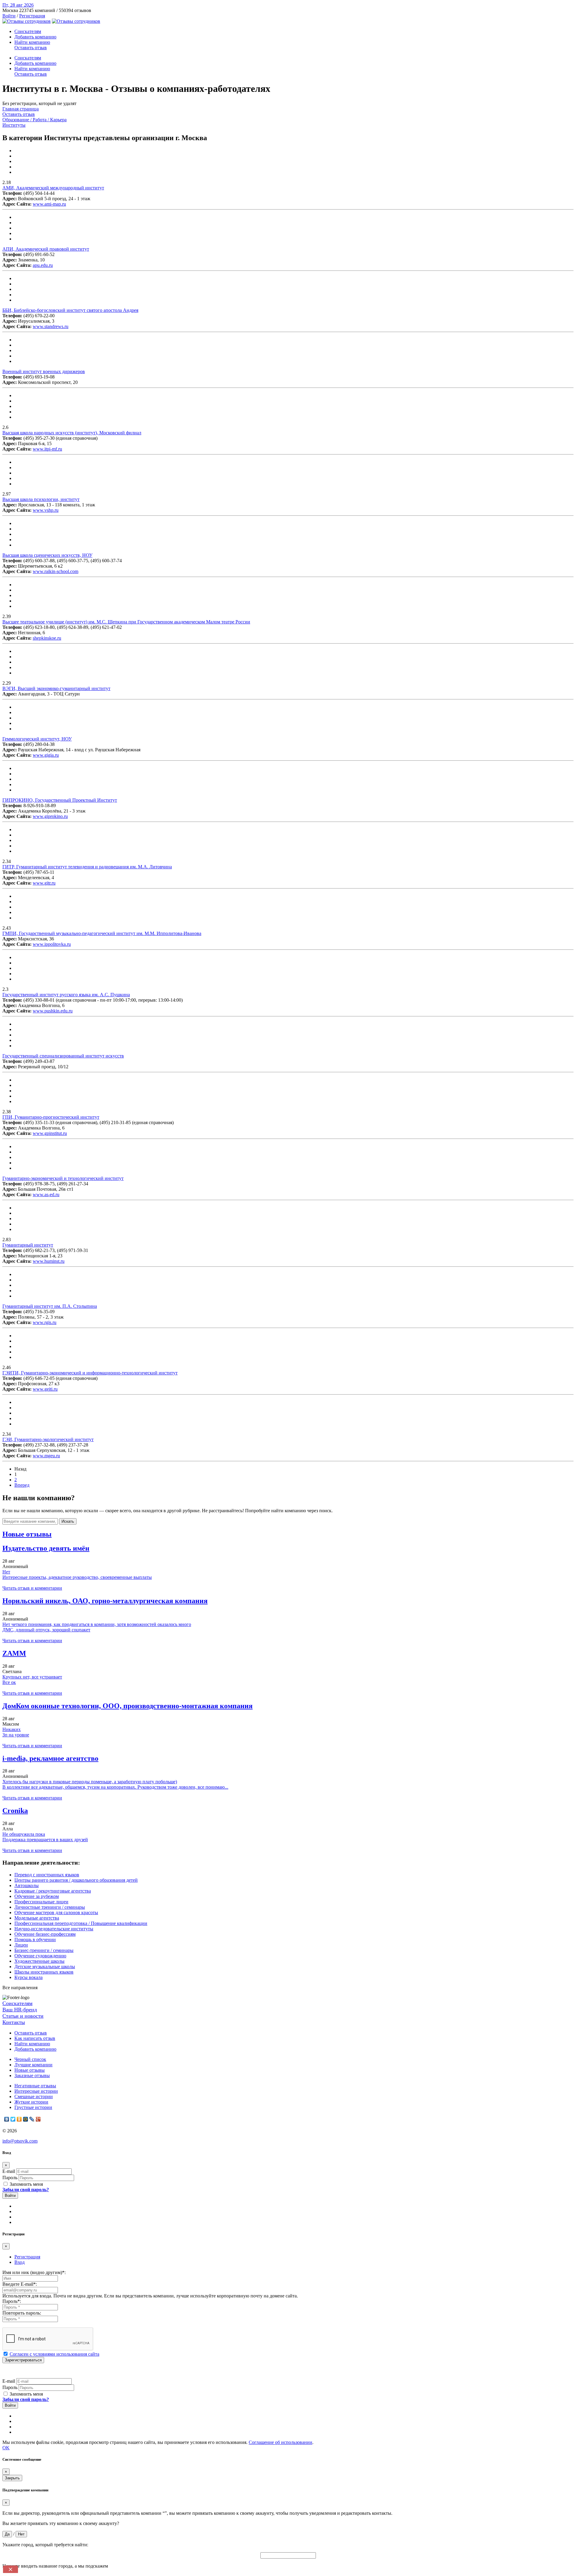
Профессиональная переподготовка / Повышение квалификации (81, 1923)
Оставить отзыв (31, 48)
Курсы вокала (28, 1977)
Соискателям (28, 31)
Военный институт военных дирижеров (44, 371)
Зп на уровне (16, 1735)
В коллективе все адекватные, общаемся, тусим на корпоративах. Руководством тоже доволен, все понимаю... (115, 1787)
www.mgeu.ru (46, 1456)
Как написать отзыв (35, 2038)
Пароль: (12, 2301)
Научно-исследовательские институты (54, 1929)
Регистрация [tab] (27, 2257)
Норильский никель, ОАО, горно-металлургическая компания (105, 1601)
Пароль (10, 2178)
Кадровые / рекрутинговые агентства (53, 1891)
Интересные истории (36, 2091)
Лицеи (21, 1945)
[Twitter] (13, 2119)
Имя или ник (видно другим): (34, 2272)
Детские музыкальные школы (45, 1967)
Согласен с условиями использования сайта (54, 2354)
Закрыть (12, 2478)
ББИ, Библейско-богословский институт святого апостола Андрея (70, 310)
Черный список (30, 2059)
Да (7, 2534)
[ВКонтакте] (7, 2119)
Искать (68, 1521)
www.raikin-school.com (55, 571)
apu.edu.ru (43, 265)
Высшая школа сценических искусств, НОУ (47, 555)
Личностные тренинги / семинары (50, 1907)
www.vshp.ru (46, 510)
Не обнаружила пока (24, 1834)
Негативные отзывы (35, 2086)
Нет (6, 1572)
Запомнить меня (26, 2184)
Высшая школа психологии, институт (41, 499)
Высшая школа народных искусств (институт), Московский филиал (72, 433)
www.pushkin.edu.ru (53, 1011)
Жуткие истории (31, 2102)
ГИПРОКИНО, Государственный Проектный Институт (60, 800)
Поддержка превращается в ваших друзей (45, 1840)
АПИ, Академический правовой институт (46, 249)
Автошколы (27, 1885)
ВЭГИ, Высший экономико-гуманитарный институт (56, 688)
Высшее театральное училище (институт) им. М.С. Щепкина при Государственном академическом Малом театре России (126, 622)
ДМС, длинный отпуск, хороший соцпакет (46, 1630)
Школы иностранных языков (44, 1972)
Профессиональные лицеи (41, 1902)
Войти (9, 16)
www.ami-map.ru (49, 204)
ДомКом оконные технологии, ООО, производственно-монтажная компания (127, 1706)
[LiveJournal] (32, 2119)
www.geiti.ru (45, 1389)
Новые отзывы (30, 2070)
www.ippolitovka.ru (52, 944)
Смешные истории (34, 2096)
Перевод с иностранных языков (47, 1875)
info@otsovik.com (20, 2141)
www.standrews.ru (51, 326)
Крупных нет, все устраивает (32, 1677)
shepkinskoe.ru (47, 638)
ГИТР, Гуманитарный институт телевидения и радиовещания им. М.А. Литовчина (87, 867)
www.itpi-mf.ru (47, 449)
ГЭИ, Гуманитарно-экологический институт (48, 1439)
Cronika (15, 1811)
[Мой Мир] (26, 2119)
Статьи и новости (23, 2016)
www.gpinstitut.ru (50, 1133)
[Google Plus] (38, 2119)
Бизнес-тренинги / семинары (44, 1950)
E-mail (9, 2171)
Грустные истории (33, 2107)
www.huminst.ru (49, 1261)
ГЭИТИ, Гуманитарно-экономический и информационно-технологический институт (90, 1373)
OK (6, 2448)
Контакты (14, 2022)
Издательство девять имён (46, 1548)
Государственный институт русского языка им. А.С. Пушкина (66, 995)
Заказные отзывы (32, 2075)
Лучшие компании (33, 2065)
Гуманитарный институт (28, 1245)
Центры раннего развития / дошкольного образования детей (76, 1880)
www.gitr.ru (44, 883)
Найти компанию (32, 42)
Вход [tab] (19, 2262)
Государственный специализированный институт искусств (63, 1056)
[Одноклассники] (19, 2119)
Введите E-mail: (20, 2284)
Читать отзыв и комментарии (32, 1588)
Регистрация (32, 16)
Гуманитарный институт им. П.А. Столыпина (50, 1306)
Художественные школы (39, 1961)
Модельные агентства (37, 1918)
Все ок (9, 1682)
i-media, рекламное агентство (50, 1758)
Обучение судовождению (40, 1956)
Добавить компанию (35, 37)
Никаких (12, 1729)
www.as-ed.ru (46, 1194)
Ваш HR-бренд (20, 2010)
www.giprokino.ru (50, 816)
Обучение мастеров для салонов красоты (56, 1912)
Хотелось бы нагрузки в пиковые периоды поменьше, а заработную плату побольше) (90, 1782)
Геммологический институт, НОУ (37, 739)
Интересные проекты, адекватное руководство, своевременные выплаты (77, 1577)
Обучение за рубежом (37, 1896)
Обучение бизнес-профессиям (45, 1934)
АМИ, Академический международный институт (53, 188)
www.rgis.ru (45, 1322)
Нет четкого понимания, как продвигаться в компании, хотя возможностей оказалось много (97, 1624)
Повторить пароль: (22, 2313)
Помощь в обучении (35, 1940)
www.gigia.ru (46, 755)
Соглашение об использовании (280, 2442)
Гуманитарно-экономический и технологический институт (63, 1178)
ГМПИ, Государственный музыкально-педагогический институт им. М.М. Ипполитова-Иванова (102, 933)
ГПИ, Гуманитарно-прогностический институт (51, 1117)
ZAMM (14, 1653)
